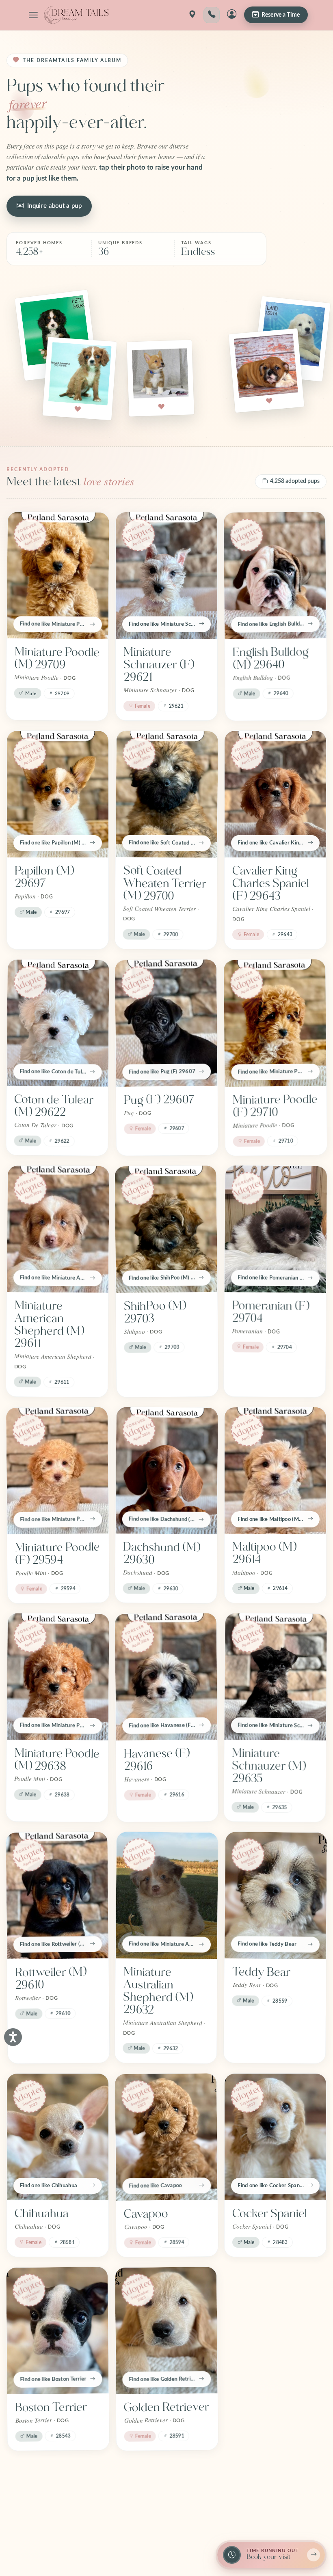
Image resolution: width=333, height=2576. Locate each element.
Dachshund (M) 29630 (162, 1553)
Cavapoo (146, 2214)
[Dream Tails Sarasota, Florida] (76, 15)
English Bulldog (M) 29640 (271, 658)
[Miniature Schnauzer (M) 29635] (276, 1677)
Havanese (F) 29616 (157, 1760)
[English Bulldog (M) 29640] (275, 575)
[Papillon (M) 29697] (58, 794)
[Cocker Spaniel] (275, 2137)
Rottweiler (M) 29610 (51, 1978)
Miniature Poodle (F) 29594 (57, 1554)
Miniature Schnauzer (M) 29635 (269, 1766)
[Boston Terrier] (57, 2330)
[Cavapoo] (166, 2137)
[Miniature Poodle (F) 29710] (275, 1023)
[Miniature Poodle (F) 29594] (57, 1471)
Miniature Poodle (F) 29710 (275, 1106)
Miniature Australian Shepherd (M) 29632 (158, 1991)
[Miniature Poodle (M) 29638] (58, 1677)
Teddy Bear (261, 1972)
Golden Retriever (166, 2407)
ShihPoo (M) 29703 (155, 1312)
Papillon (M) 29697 (44, 877)
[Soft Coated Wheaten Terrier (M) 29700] (167, 794)
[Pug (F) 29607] (166, 1023)
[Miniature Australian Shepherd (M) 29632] (167, 1895)
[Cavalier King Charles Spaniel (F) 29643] (275, 794)
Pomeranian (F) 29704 (271, 1312)
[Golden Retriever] (166, 2330)
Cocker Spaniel (270, 2214)
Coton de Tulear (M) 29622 (54, 1106)
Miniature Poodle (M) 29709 (57, 658)
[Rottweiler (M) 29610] (57, 1895)
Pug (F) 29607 (159, 1100)
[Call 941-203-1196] (212, 15)
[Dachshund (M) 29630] (167, 1471)
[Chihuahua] (58, 2137)
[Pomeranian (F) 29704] (276, 1229)
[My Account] (232, 15)
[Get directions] (192, 15)
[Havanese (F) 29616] (166, 1677)
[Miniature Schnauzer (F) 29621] (166, 575)
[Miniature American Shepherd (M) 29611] (58, 1229)
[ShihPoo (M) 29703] (166, 1229)
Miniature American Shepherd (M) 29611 (49, 1325)
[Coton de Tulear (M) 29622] (58, 1023)
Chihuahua (42, 2214)
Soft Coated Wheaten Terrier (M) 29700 (165, 883)
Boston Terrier (51, 2407)
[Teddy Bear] (276, 1895)
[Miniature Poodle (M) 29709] (58, 575)
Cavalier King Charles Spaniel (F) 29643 (271, 883)
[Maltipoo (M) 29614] (275, 1471)
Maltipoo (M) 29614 (264, 1553)
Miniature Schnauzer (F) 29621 (159, 665)
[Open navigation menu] (33, 15)
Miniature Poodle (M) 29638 (57, 1760)
